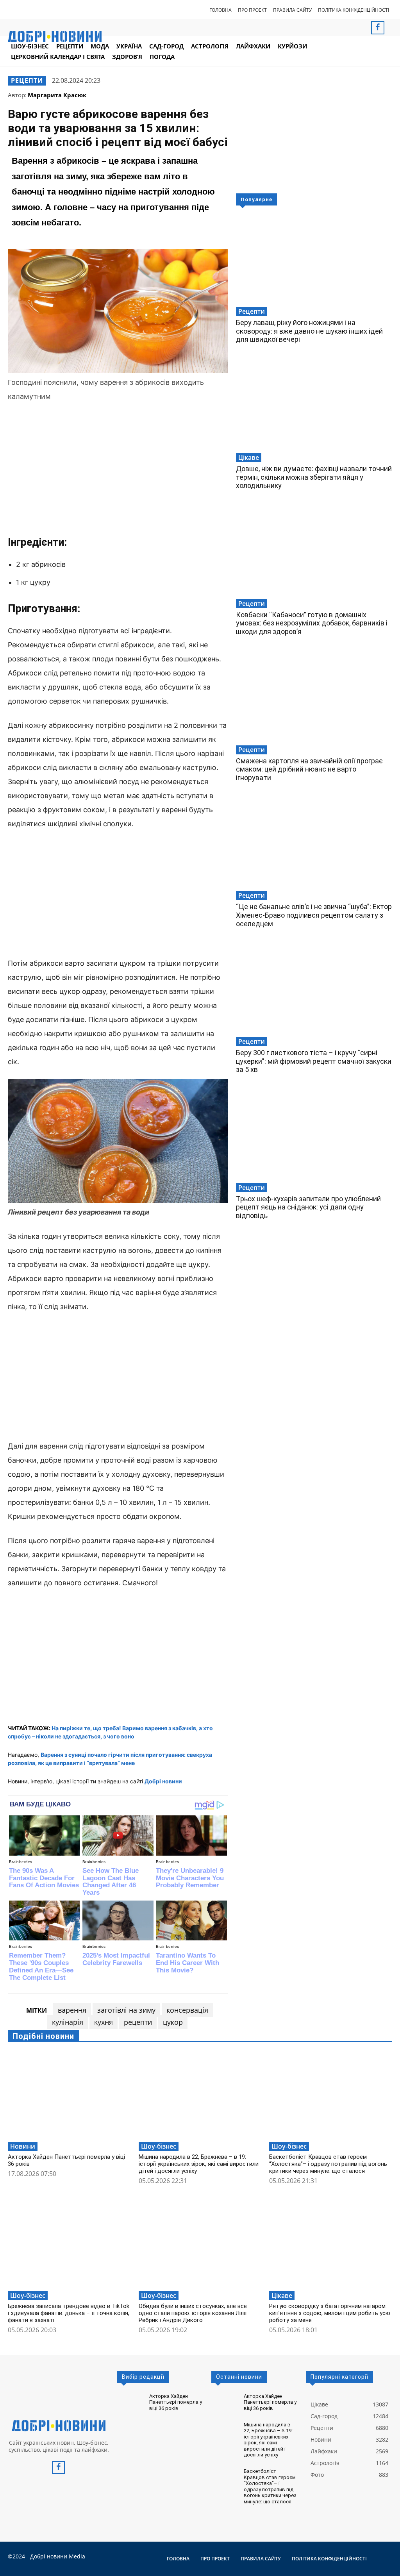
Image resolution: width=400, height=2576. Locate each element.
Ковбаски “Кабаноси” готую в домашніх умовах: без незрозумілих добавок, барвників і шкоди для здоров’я (312, 623)
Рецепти (27, 80)
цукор (173, 2022)
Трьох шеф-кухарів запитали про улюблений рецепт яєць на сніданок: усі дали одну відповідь (308, 1207)
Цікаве (249, 457)
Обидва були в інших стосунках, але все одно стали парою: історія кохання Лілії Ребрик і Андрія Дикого (193, 2313)
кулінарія (68, 2022)
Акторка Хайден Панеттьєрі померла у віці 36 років (176, 2402)
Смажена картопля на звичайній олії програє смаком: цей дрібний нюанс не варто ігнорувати (309, 769)
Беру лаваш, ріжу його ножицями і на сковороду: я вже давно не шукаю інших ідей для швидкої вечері (309, 331)
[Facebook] (378, 28)
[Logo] (59, 2426)
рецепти (138, 2022)
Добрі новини (163, 1781)
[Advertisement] (118, 468)
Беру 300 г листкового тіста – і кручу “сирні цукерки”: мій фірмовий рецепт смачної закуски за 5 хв (314, 1061)
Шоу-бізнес (159, 2146)
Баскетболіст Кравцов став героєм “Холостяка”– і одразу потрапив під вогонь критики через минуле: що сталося (328, 2164)
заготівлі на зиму (126, 2010)
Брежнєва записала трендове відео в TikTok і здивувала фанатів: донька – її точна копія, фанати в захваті (69, 2313)
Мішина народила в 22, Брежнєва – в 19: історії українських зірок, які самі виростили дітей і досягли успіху (199, 2164)
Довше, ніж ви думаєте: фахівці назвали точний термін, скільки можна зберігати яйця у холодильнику (314, 477)
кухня (104, 2022)
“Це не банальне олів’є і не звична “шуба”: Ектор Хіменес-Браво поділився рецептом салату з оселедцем (314, 915)
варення (72, 2010)
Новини (23, 2146)
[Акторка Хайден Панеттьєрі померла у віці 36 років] (69, 2095)
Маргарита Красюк (57, 95)
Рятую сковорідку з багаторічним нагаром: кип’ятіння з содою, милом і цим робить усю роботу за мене (330, 2313)
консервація (187, 2010)
